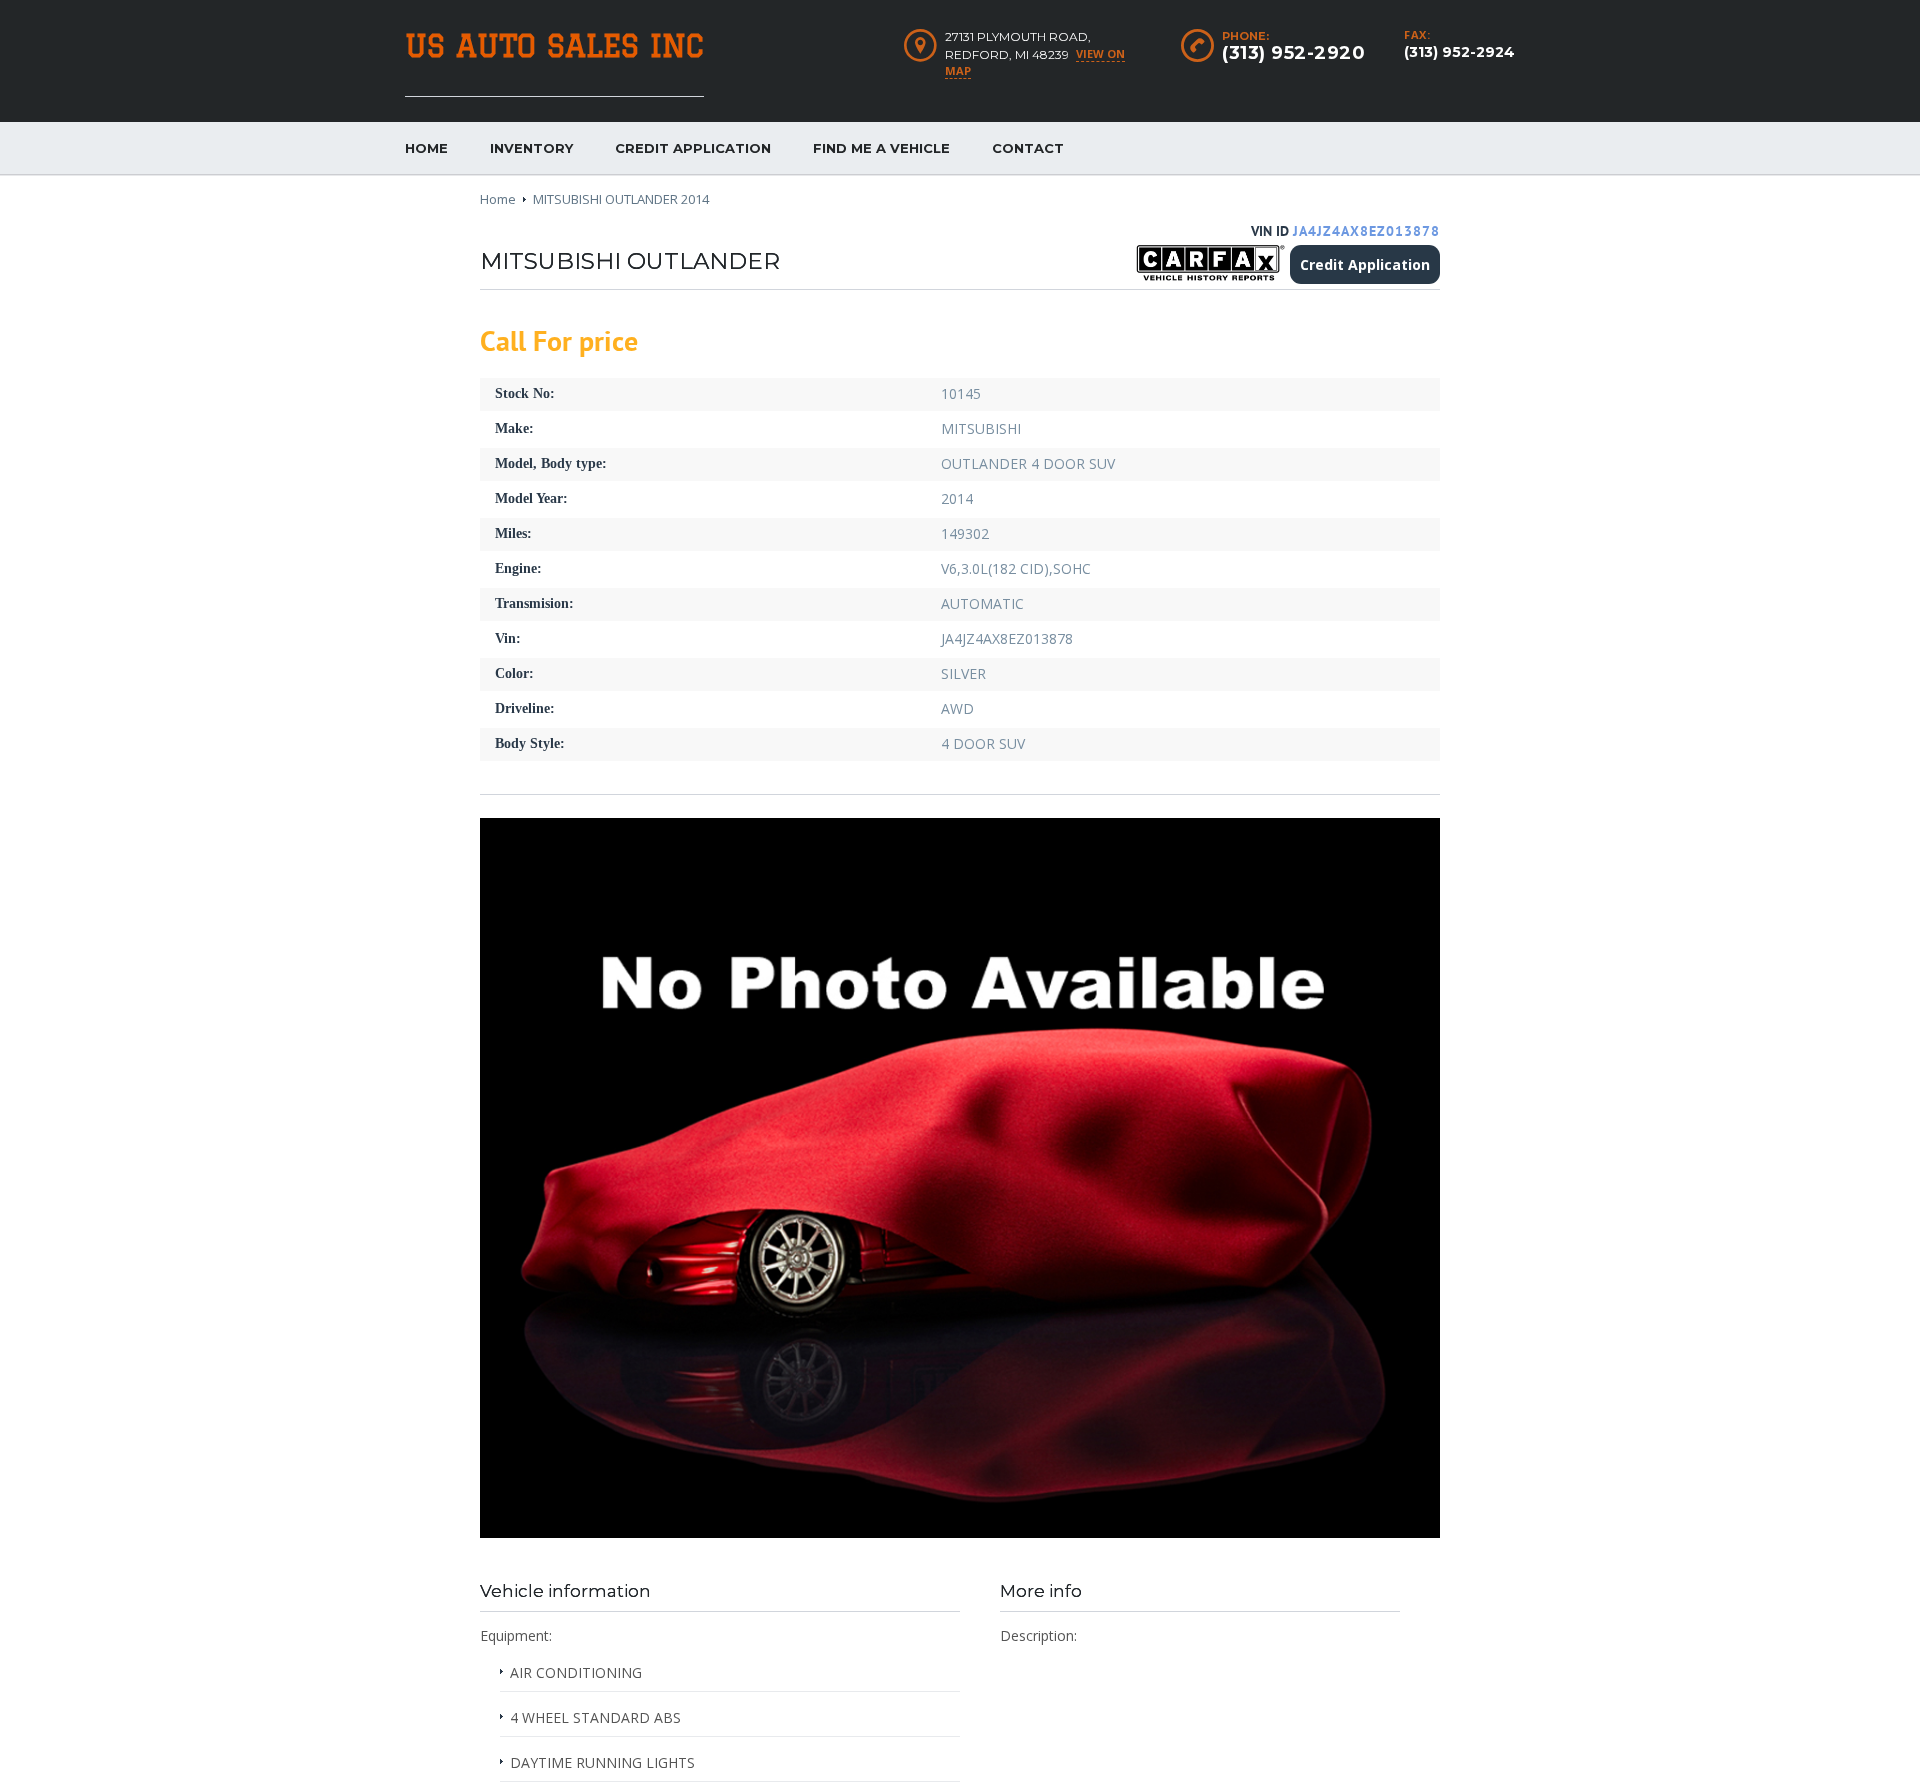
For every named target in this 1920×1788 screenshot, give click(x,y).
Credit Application (693, 148)
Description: (1038, 1635)
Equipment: (516, 1635)
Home (426, 148)
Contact (1028, 148)
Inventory (531, 148)
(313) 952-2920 (1293, 53)
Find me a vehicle (881, 148)
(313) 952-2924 (1459, 52)
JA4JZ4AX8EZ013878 (1366, 231)
